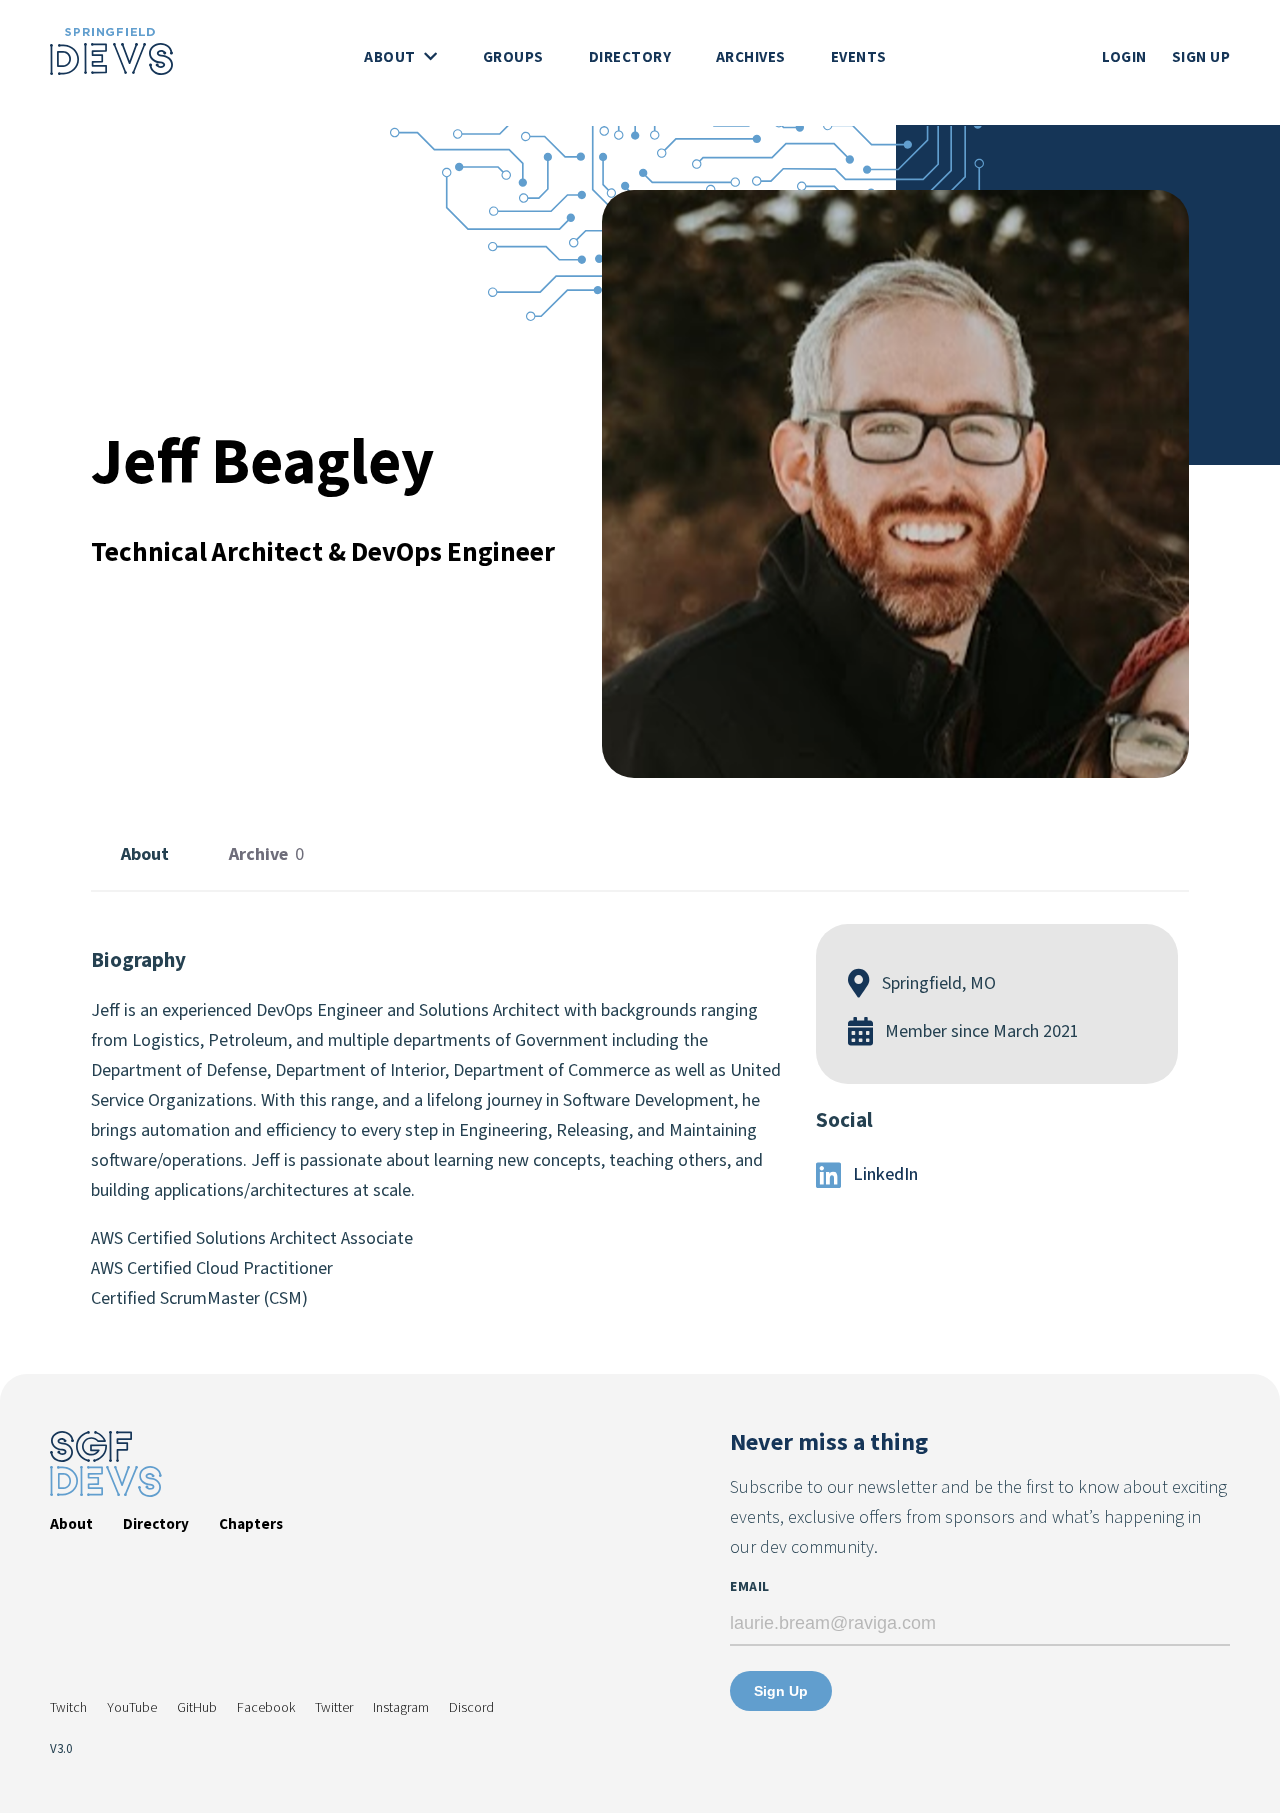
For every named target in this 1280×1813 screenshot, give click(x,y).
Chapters (251, 1524)
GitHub (197, 1708)
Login (1124, 57)
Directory (630, 57)
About (391, 57)
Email (750, 1587)
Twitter (334, 1708)
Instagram (401, 1708)
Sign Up (1201, 57)
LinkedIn (883, 1174)
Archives (751, 57)
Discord (471, 1708)
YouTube (132, 1708)
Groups (513, 57)
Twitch (68, 1708)
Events (859, 57)
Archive (266, 854)
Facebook (266, 1708)
